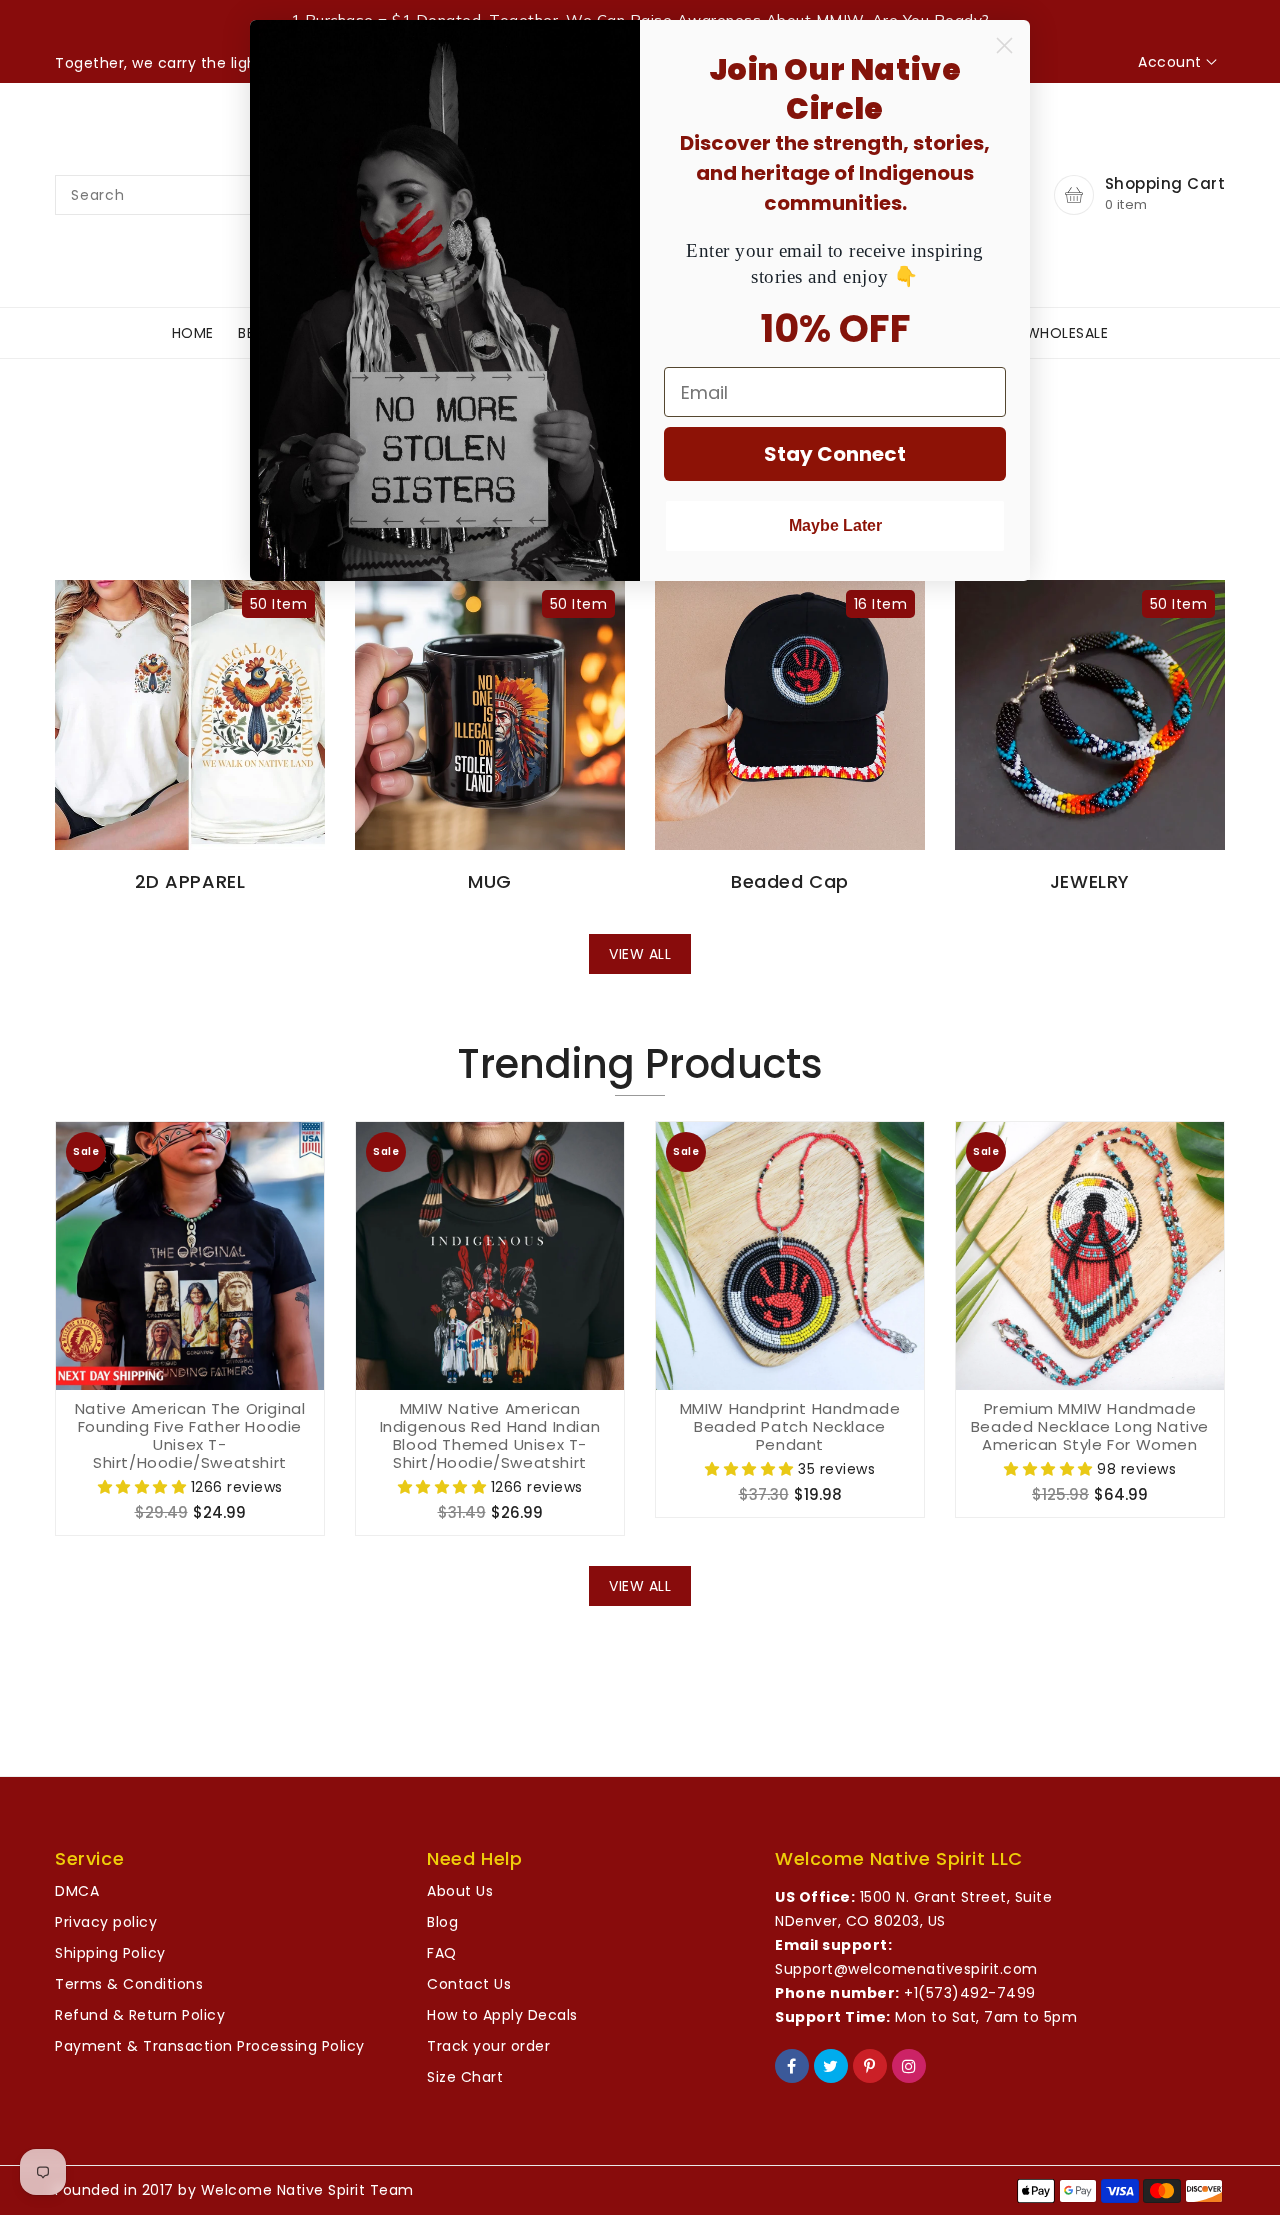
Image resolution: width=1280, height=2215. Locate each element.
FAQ (442, 1953)
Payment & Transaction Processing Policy (210, 2046)
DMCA (77, 1891)
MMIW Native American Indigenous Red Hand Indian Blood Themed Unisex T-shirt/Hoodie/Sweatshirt (490, 1436)
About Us (460, 1891)
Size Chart (465, 2077)
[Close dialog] (1004, 45)
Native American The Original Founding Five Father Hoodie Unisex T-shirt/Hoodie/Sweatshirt (190, 1436)
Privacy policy (106, 1922)
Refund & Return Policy (140, 2015)
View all (640, 954)
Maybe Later (835, 525)
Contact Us (469, 1984)
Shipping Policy (110, 1953)
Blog (442, 1922)
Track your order (488, 2046)
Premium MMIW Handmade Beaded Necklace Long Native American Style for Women (1090, 1427)
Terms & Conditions (129, 1984)
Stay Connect (835, 454)
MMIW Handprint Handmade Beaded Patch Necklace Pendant (790, 1427)
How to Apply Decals (502, 2015)
